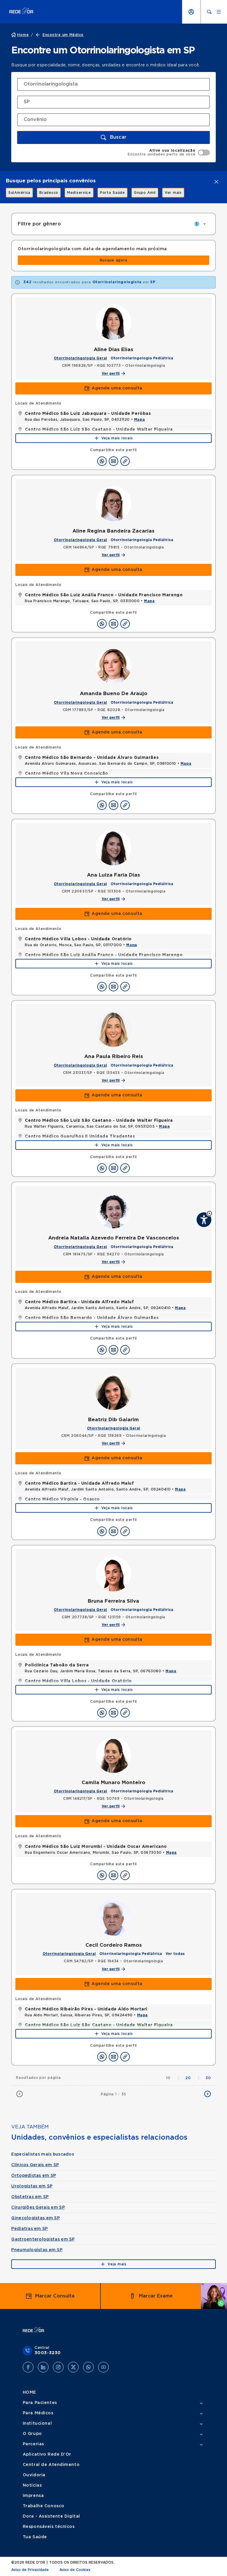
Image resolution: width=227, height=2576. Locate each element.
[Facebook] (28, 2367)
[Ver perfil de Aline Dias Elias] (113, 322)
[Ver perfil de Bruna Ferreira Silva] (113, 1574)
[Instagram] (58, 2367)
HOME (29, 2392)
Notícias (32, 2485)
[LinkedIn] (43, 2367)
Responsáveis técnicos (49, 2527)
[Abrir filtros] (205, 224)
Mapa (140, 420)
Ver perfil (111, 374)
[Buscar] (209, 12)
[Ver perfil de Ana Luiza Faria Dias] (113, 848)
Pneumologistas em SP (37, 2250)
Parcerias (33, 2444)
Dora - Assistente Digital (51, 2516)
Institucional (37, 2423)
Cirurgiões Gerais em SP (38, 2207)
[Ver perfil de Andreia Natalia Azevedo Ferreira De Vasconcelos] (113, 1211)
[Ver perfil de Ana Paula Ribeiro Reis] (113, 1029)
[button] (209, 1213)
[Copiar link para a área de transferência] (125, 461)
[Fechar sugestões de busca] (216, 182)
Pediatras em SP (29, 2229)
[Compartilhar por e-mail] (113, 461)
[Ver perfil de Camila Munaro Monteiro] (113, 1755)
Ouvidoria (34, 2475)
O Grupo (32, 2434)
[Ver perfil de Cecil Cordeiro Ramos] (113, 1918)
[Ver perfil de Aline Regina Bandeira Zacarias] (113, 504)
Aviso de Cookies (75, 2570)
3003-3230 (48, 2353)
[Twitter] (73, 2367)
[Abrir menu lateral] (219, 12)
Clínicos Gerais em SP (35, 2165)
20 (193, 2078)
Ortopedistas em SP (34, 2176)
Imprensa (33, 2496)
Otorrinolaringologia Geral (80, 358)
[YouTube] (103, 2367)
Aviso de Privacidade (30, 2570)
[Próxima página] (207, 2094)
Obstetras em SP (30, 2197)
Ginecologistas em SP (35, 2218)
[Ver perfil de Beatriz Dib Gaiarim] (113, 1392)
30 (208, 2078)
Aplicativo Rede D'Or (47, 2454)
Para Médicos (38, 2413)
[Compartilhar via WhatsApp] (102, 461)
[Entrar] (191, 12)
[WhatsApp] (88, 2367)
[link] (16, 193)
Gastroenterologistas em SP (43, 2239)
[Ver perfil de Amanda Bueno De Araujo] (113, 666)
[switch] (169, 153)
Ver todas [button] (175, 1954)
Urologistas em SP (32, 2186)
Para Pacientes (40, 2403)
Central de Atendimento (51, 2465)
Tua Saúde (35, 2537)
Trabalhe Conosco (44, 2506)
